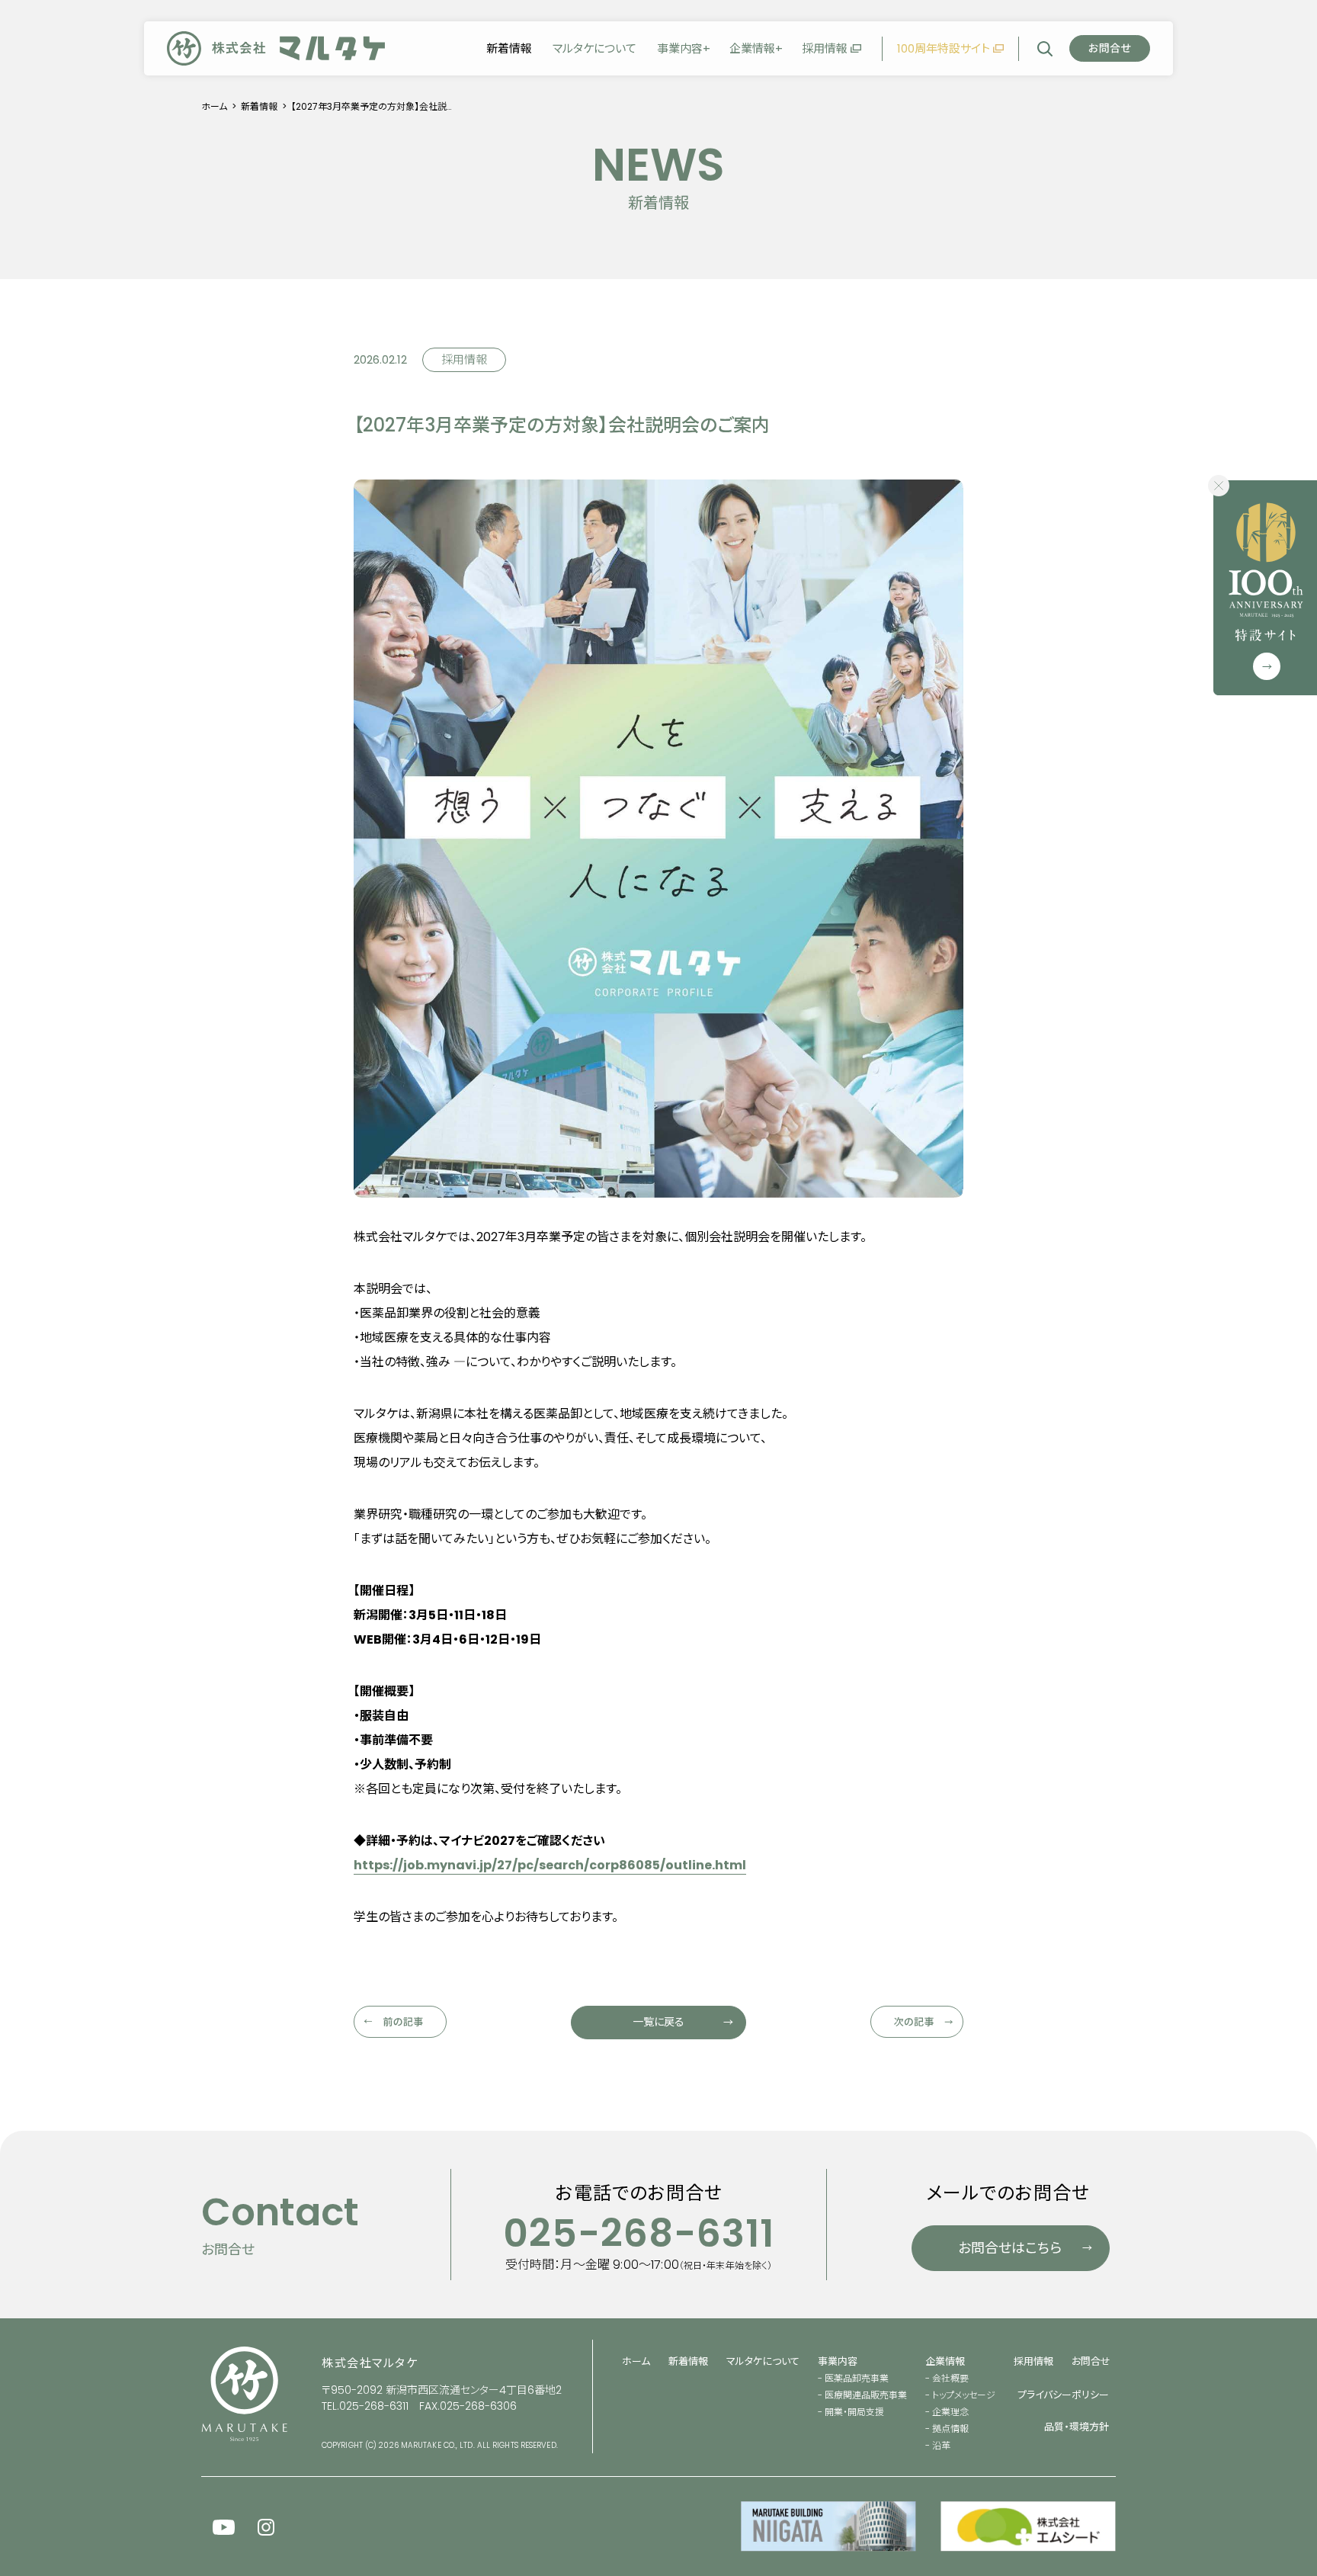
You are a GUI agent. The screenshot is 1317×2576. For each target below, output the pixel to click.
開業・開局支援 (854, 2412)
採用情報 (825, 48)
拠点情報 (950, 2428)
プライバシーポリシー (1063, 2395)
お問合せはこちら (1010, 2248)
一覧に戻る (658, 2022)
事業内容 (680, 48)
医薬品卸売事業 (857, 2378)
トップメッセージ (964, 2395)
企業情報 (752, 48)
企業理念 (950, 2412)
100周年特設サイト (944, 48)
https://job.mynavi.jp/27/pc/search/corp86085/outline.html (550, 1865)
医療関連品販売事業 (866, 2395)
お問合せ (1091, 2361)
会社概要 (950, 2378)
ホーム (214, 106)
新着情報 (509, 48)
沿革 (941, 2445)
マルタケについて (594, 48)
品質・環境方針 (1077, 2427)
